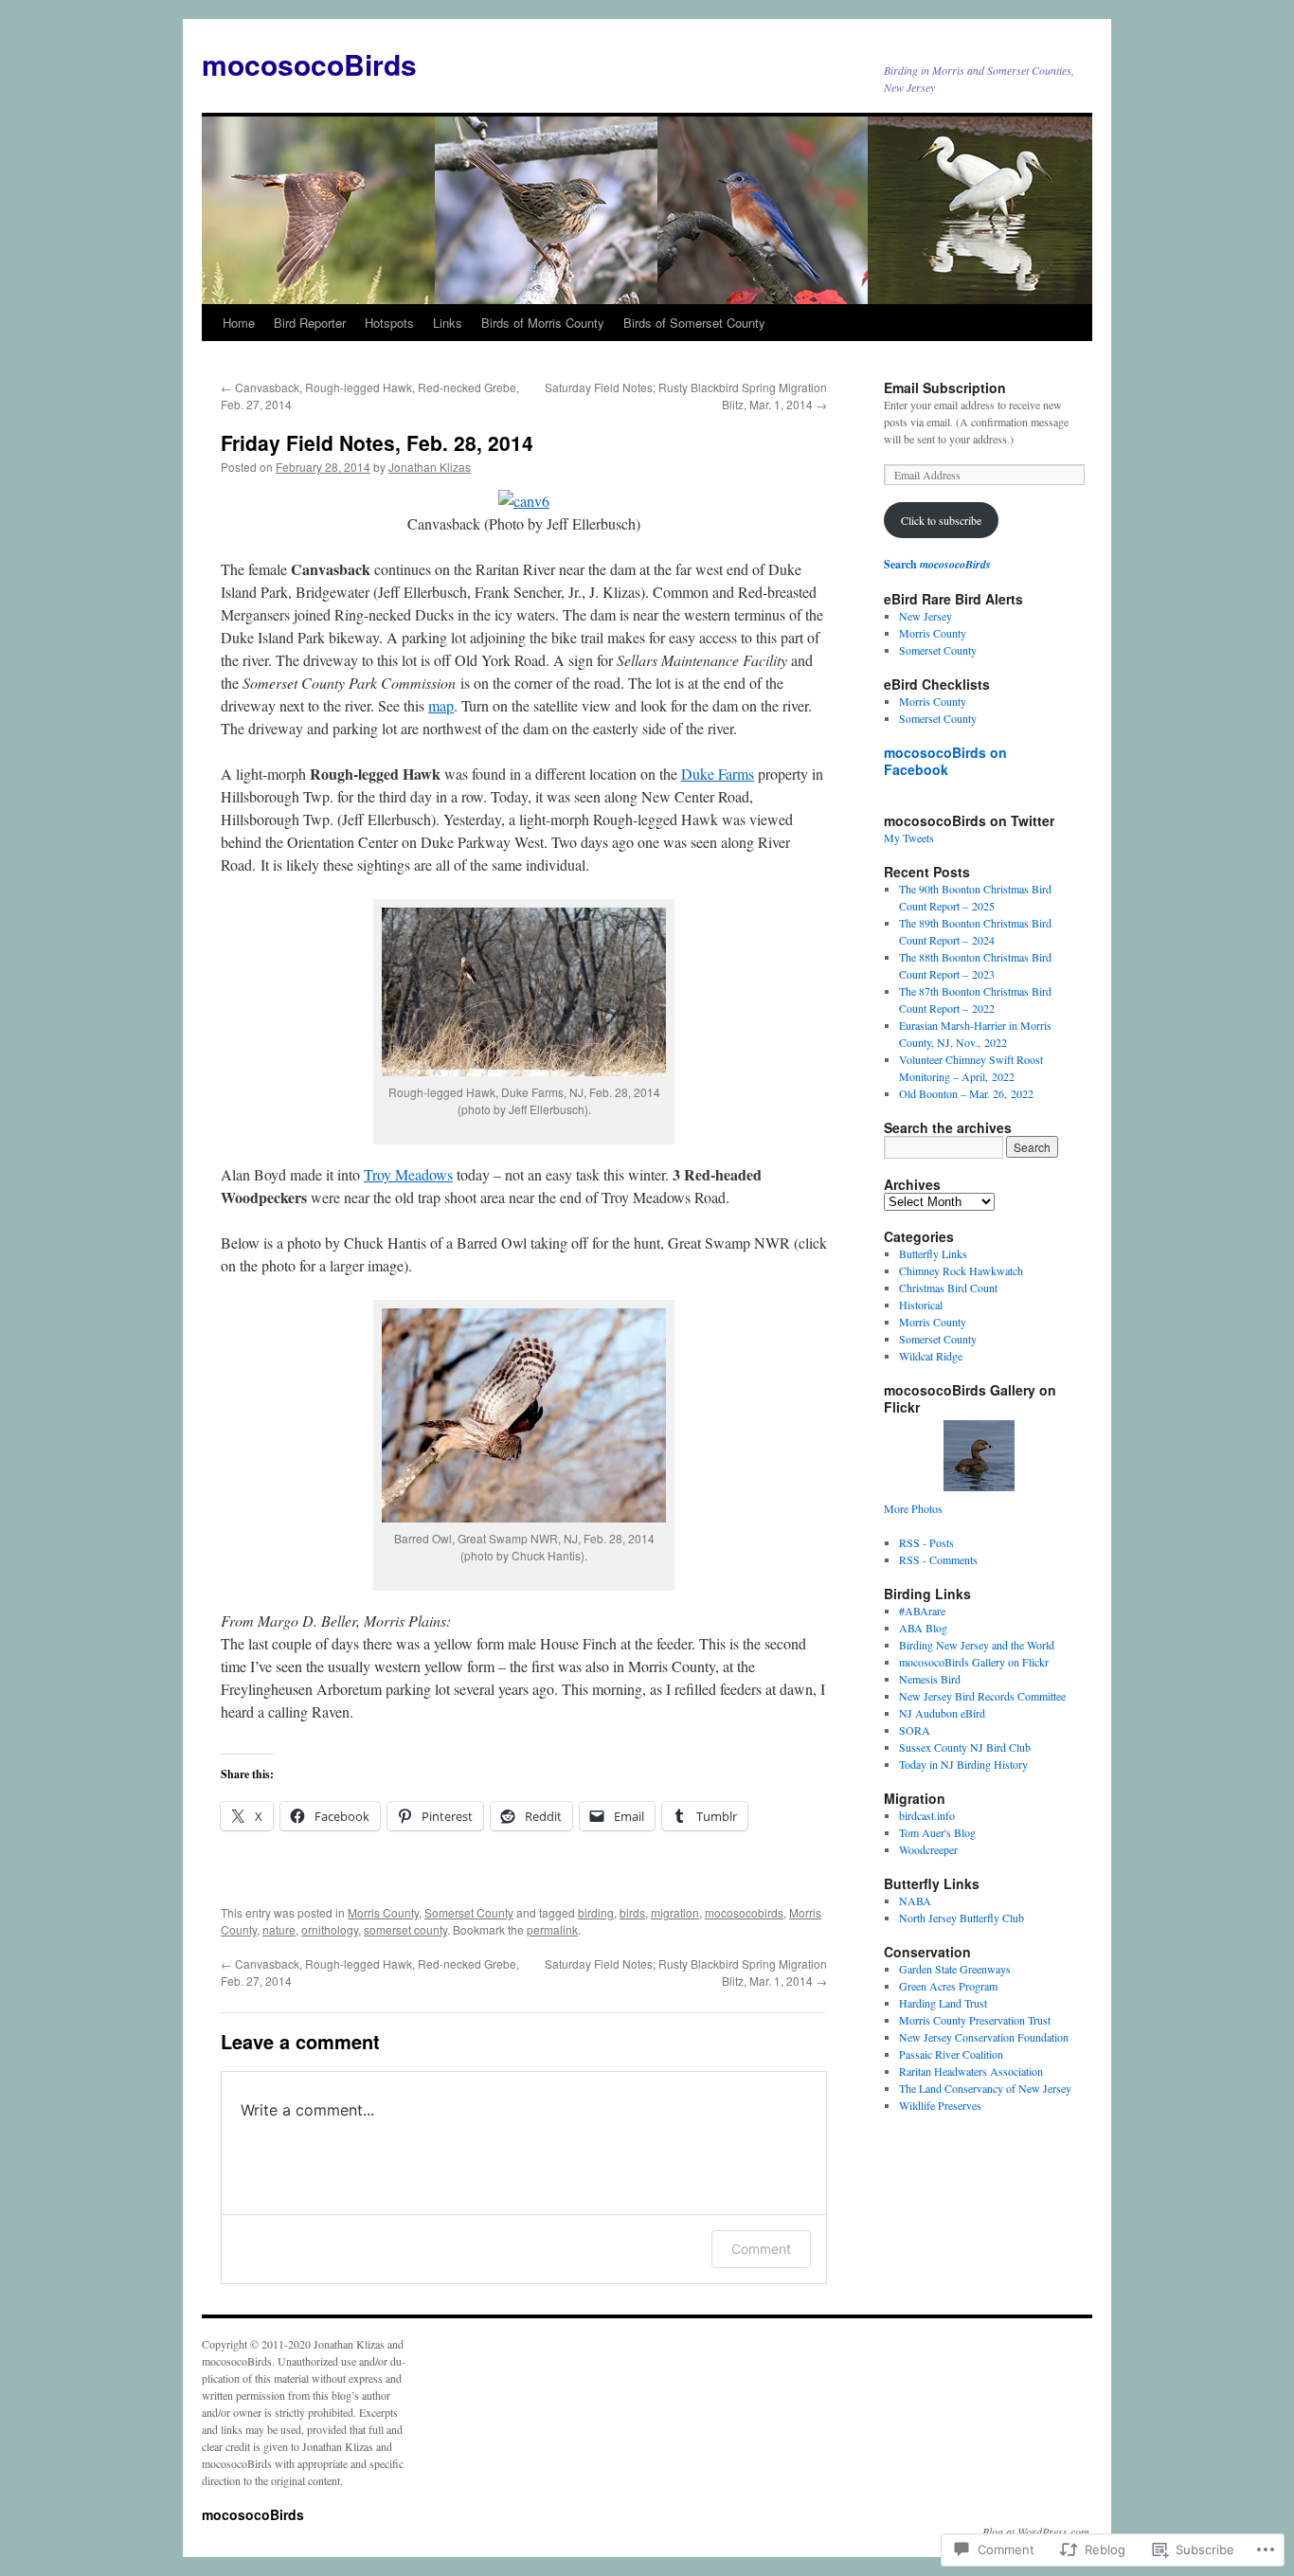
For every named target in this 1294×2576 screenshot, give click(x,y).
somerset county (405, 1929)
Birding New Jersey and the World (977, 1645)
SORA (915, 1730)
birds (632, 1912)
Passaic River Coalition (951, 2054)
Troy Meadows (408, 1174)
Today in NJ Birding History (963, 1764)
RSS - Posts (926, 1542)
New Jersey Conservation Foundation (984, 2037)
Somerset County (469, 1912)
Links (448, 323)
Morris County (383, 1912)
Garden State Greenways (955, 1969)
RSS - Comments (938, 1559)
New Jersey (926, 616)
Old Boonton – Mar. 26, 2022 (966, 1093)
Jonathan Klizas (430, 467)
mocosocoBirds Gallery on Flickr (974, 1662)
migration (675, 1912)
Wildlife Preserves (940, 2105)
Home (239, 323)
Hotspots (389, 323)
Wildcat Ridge (931, 1356)
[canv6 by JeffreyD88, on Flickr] (524, 501)
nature (279, 1929)
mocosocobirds (744, 1912)
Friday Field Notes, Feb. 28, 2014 (377, 442)
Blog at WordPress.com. (1037, 2531)
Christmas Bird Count (948, 1288)
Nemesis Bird (930, 1679)
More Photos (913, 1508)
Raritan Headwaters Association (971, 2071)
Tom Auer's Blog (937, 1832)
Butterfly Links (933, 1253)
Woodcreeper (928, 1849)
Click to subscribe (941, 520)
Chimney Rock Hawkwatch (961, 1270)
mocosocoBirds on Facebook (945, 761)
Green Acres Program (948, 1986)
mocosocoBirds (309, 64)
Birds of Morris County (543, 323)
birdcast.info (927, 1815)
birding (596, 1912)
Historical (921, 1305)
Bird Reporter (310, 323)
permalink (552, 1929)
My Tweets (909, 838)
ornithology (330, 1929)
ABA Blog (923, 1628)
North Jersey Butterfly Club (962, 1918)
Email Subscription (945, 387)
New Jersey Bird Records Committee (982, 1696)
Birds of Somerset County (694, 323)
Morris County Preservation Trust (975, 2020)
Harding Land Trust (943, 2003)
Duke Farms (718, 774)
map (441, 705)
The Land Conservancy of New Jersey (985, 2088)
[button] (524, 992)
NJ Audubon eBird (942, 1713)
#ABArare (922, 1611)
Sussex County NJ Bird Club (965, 1747)
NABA (915, 1900)
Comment (761, 2249)
